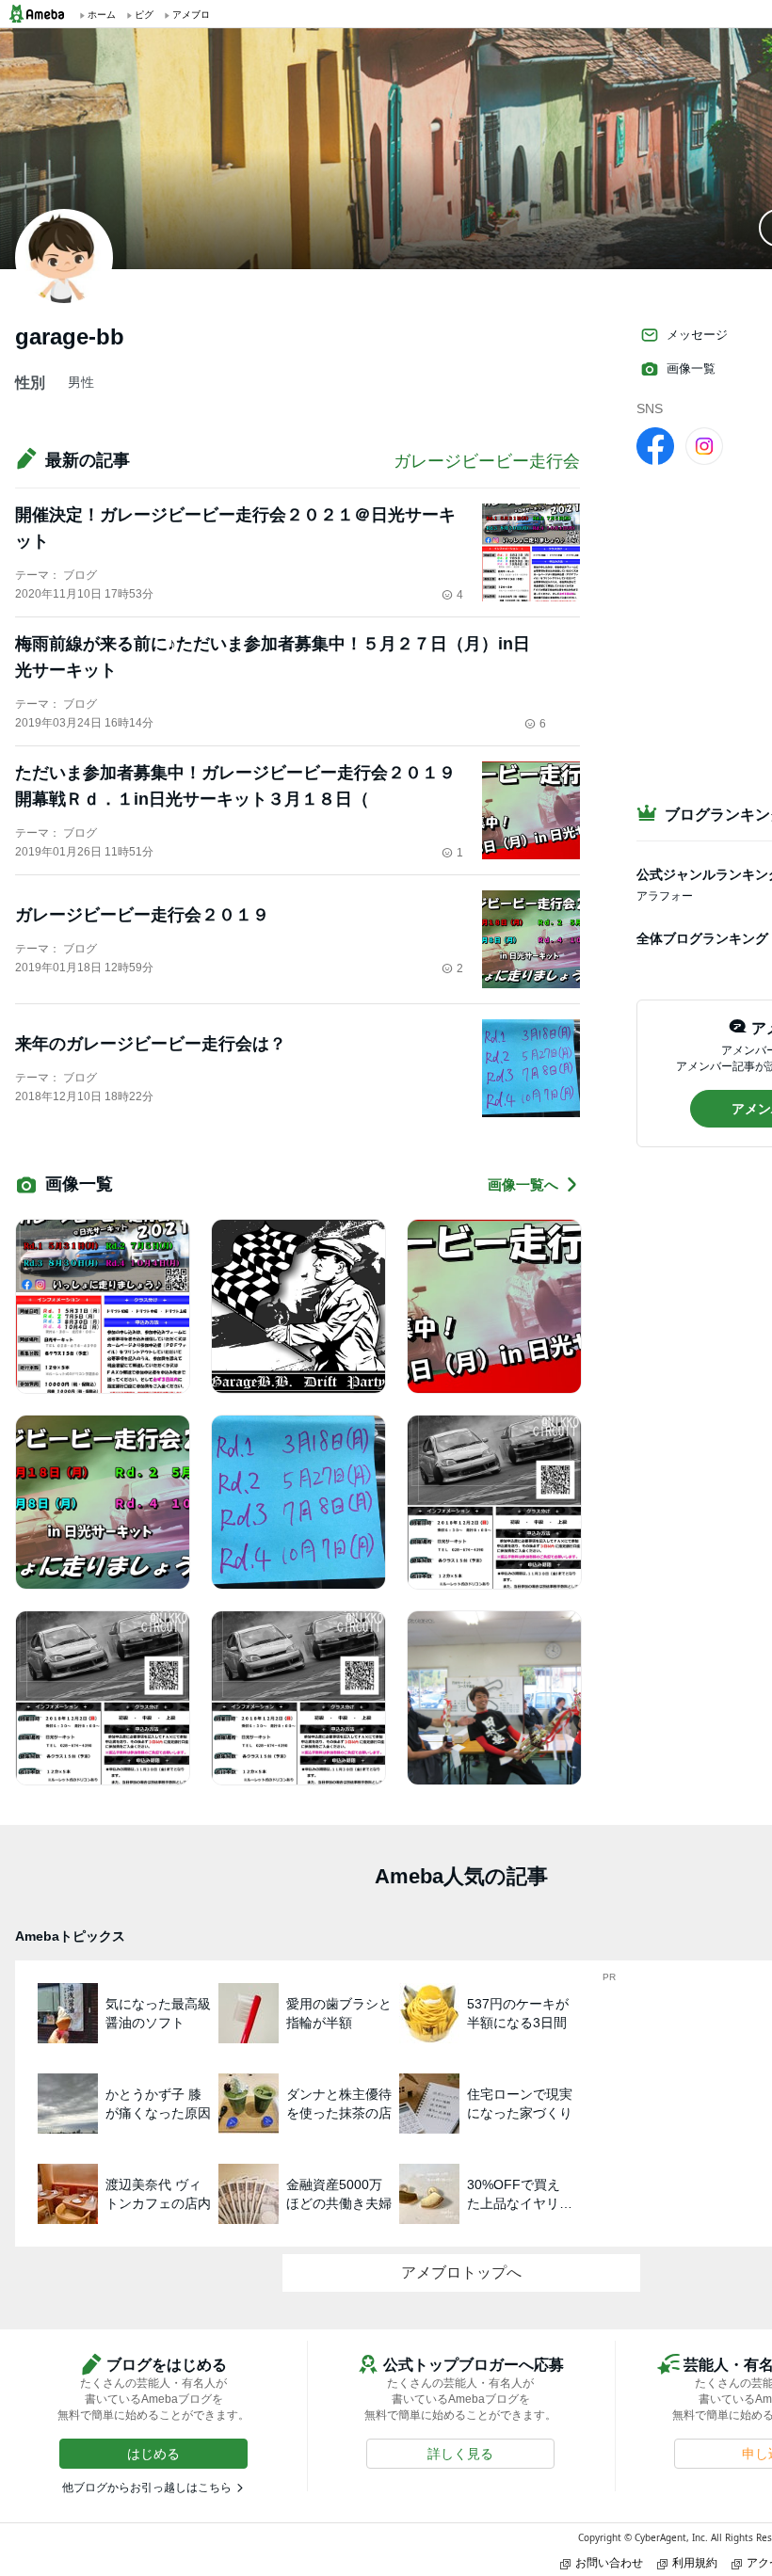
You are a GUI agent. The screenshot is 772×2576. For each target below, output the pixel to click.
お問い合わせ (609, 2562)
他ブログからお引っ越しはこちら (147, 2488)
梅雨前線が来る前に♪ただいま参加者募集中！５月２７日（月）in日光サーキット (273, 657)
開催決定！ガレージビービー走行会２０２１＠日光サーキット (235, 528)
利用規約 (695, 2562)
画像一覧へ (523, 1184)
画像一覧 (691, 368)
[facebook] (655, 445)
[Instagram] (704, 445)
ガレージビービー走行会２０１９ (142, 915)
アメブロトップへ (461, 2272)
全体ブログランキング (702, 938)
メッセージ (697, 335)
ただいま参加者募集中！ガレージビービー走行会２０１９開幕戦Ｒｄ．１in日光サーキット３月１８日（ (235, 786)
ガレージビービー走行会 (487, 461)
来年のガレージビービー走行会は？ (151, 1044)
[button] (153, 2454)
